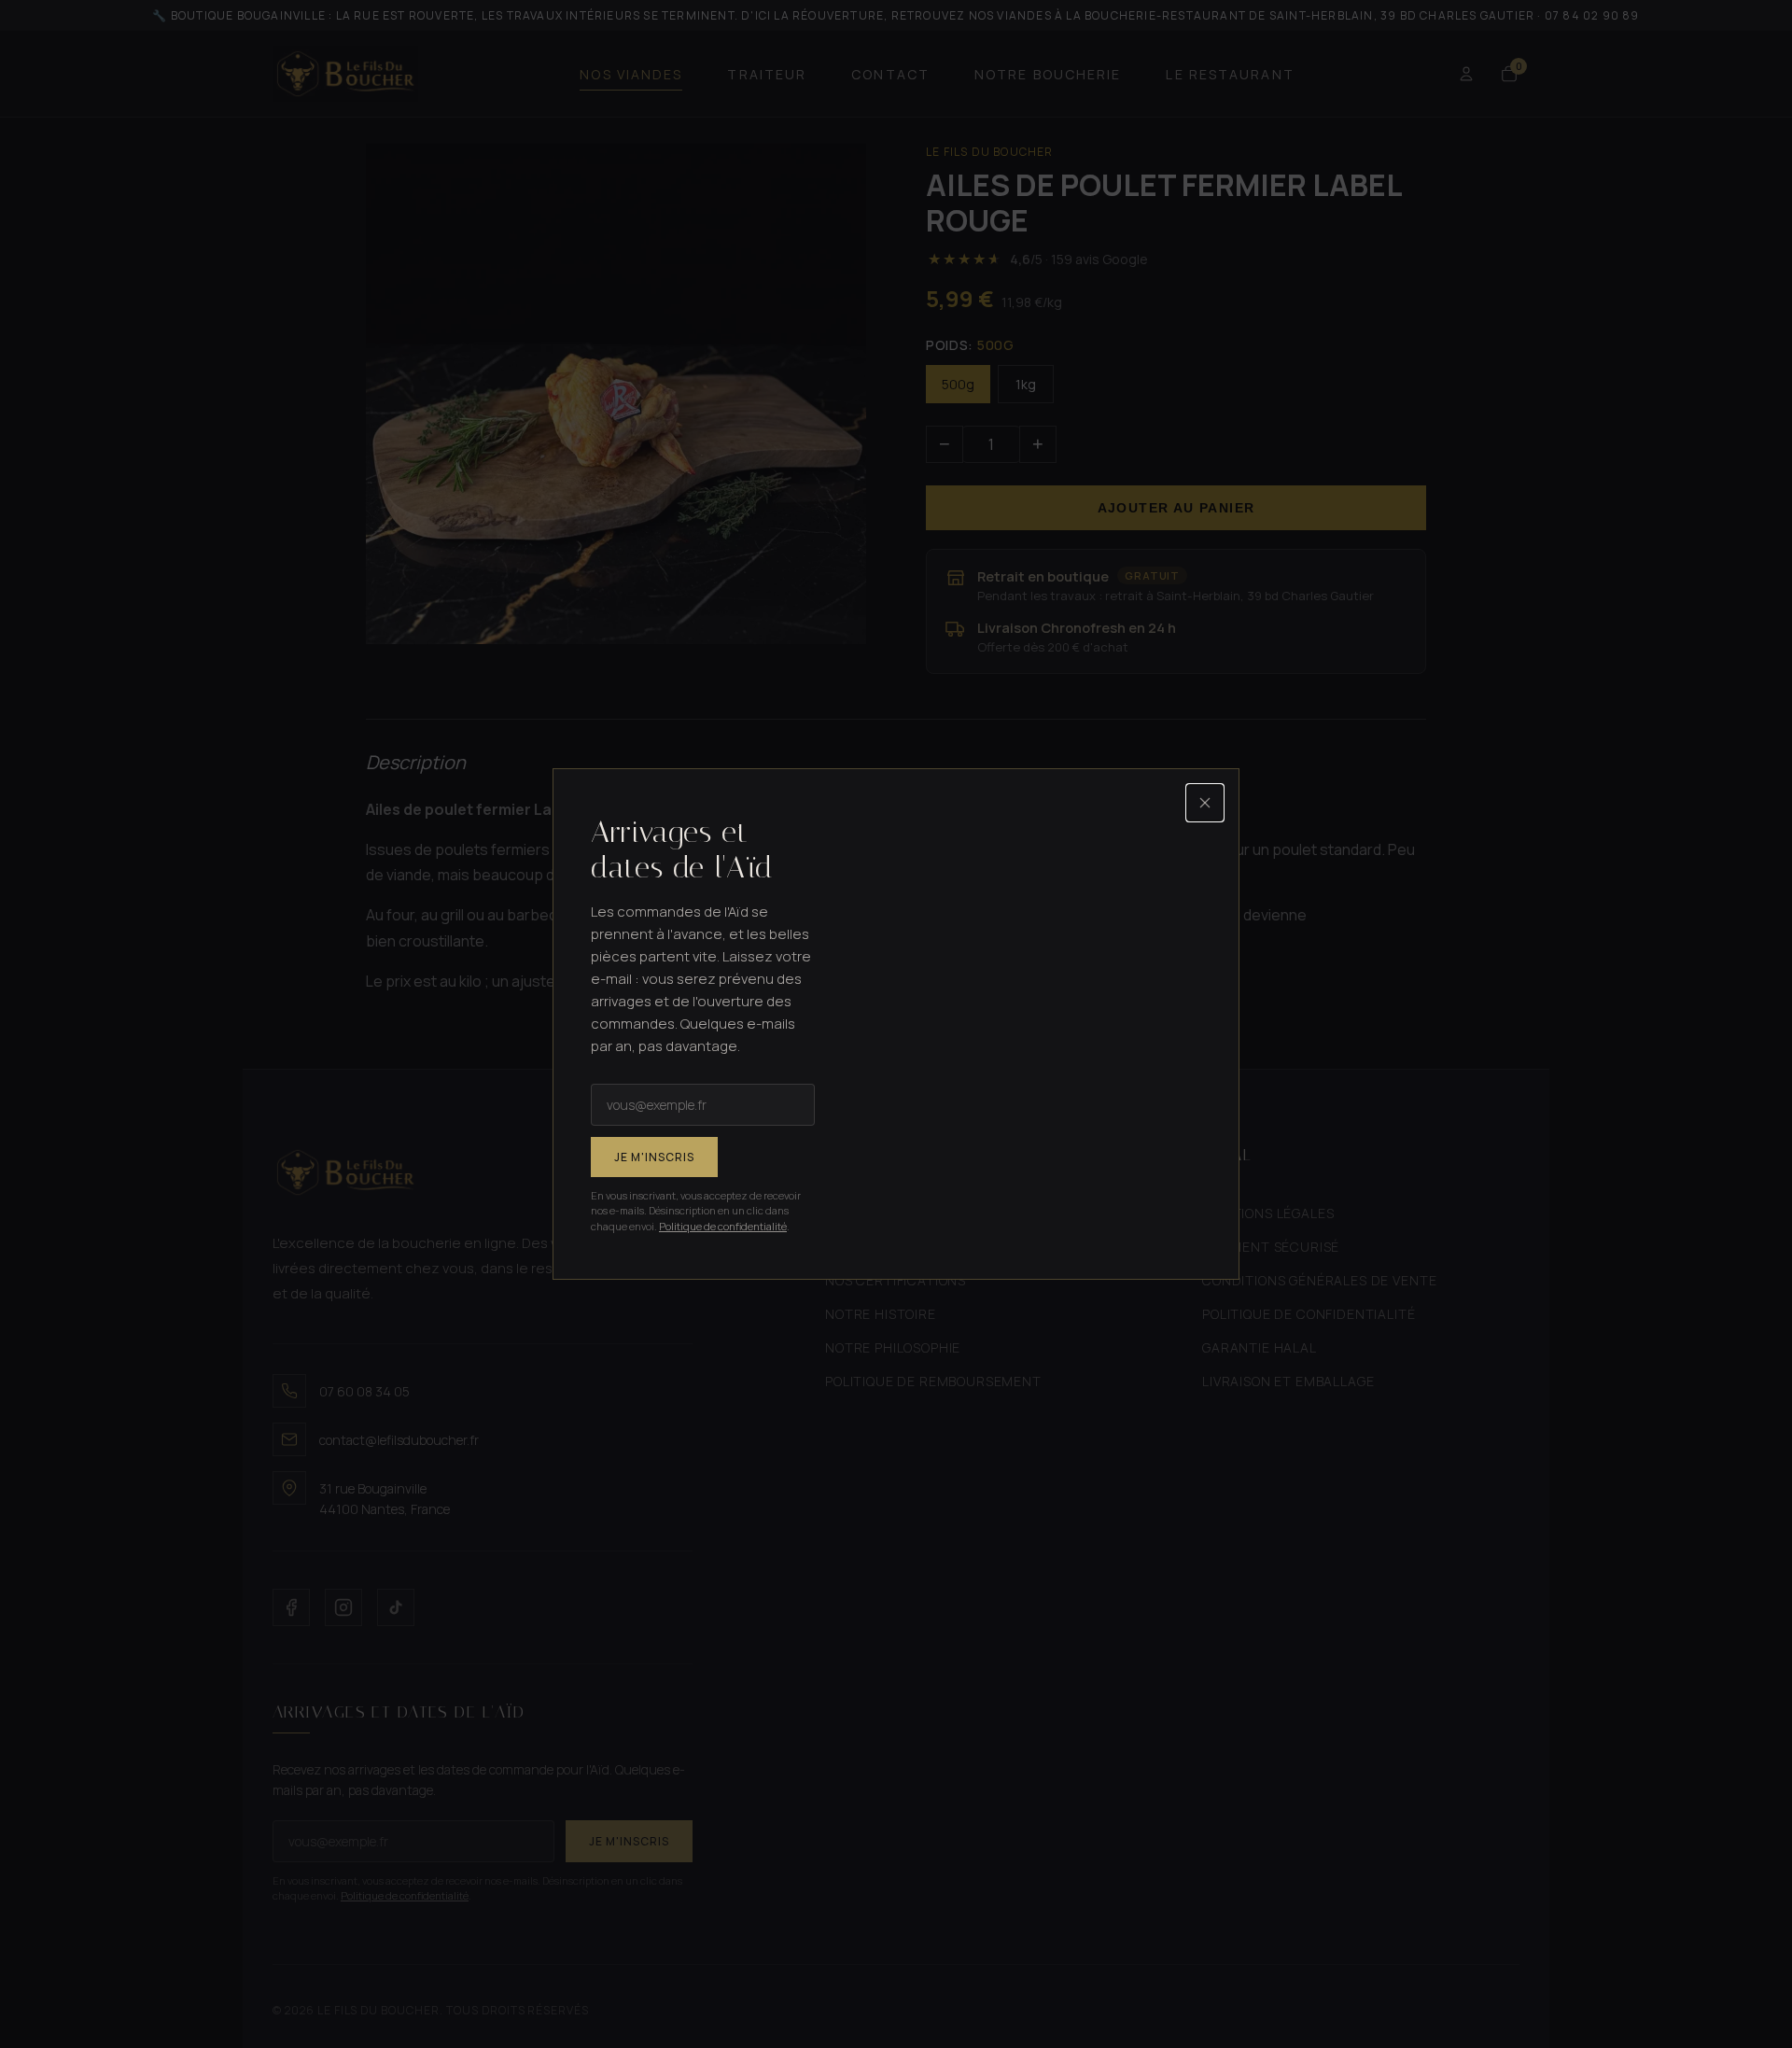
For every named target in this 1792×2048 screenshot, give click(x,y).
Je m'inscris (654, 1157)
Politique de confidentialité (723, 1226)
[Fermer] (1205, 803)
